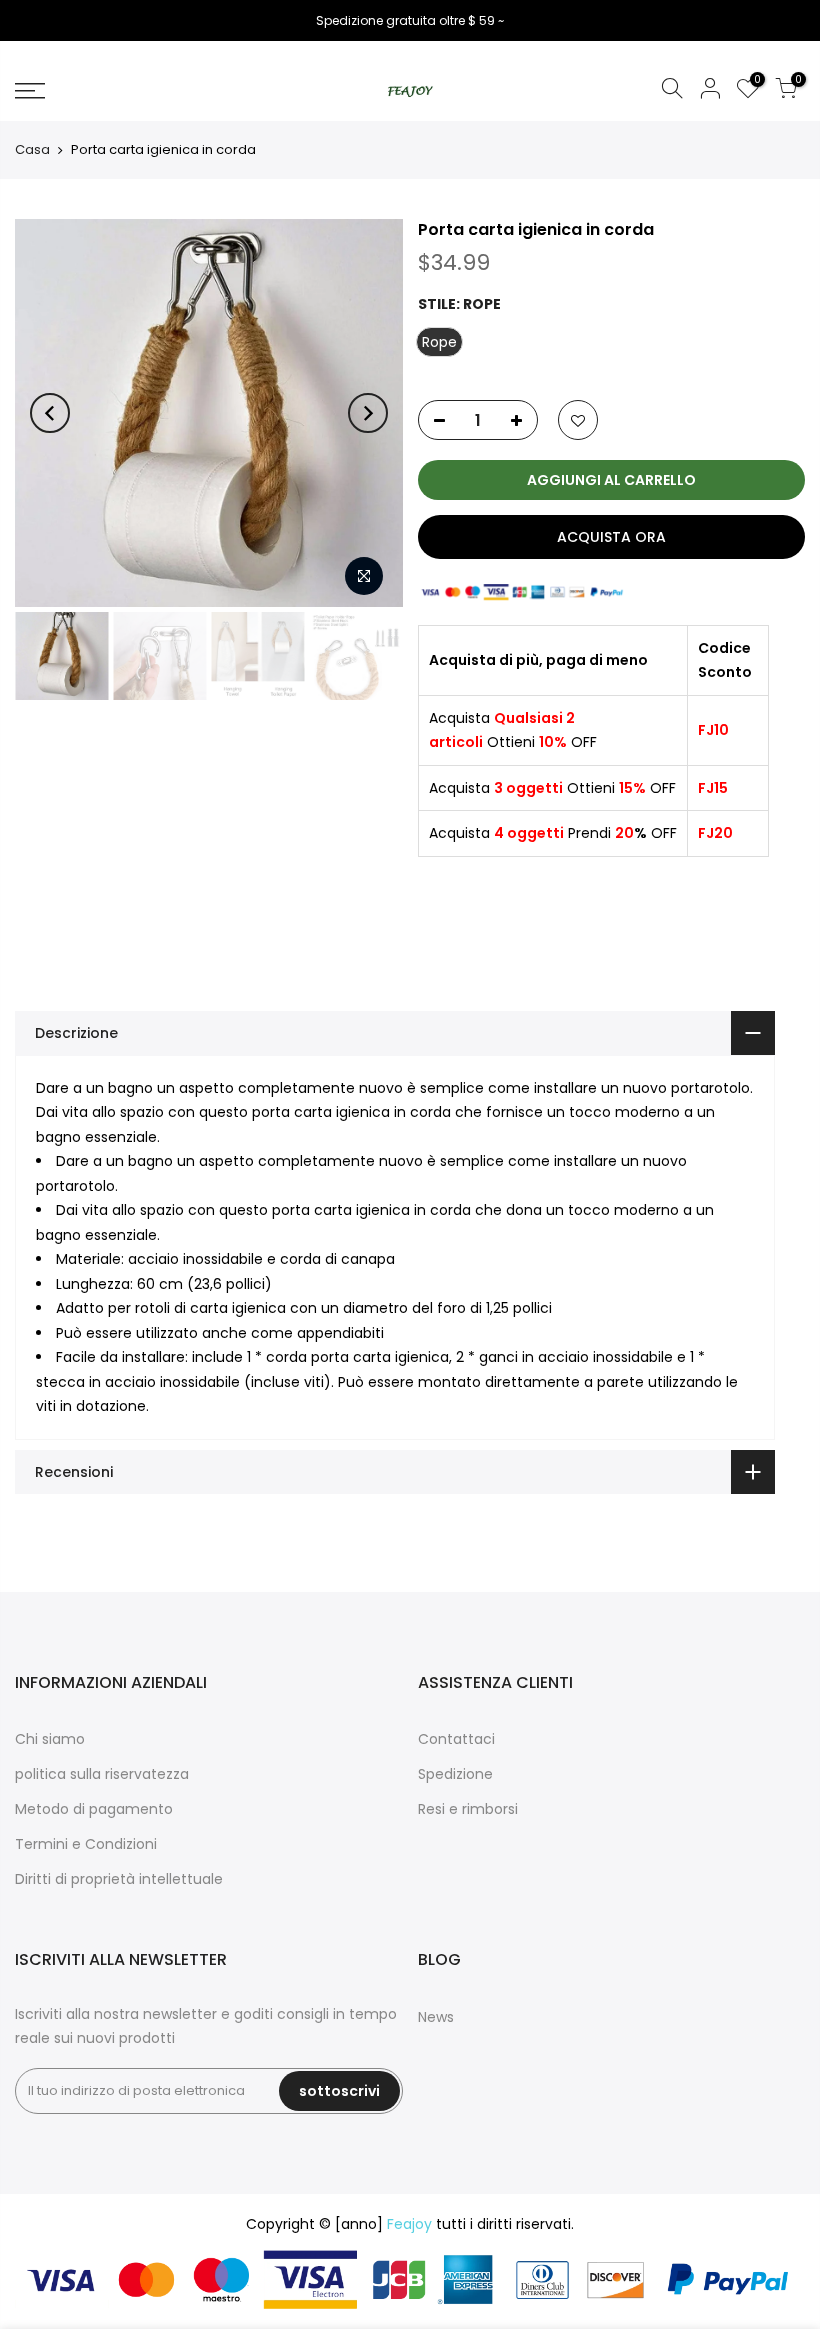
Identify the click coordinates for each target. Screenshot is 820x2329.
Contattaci (456, 1739)
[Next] (368, 413)
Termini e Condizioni (86, 1844)
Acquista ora (611, 537)
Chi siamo (50, 1739)
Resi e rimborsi (468, 1809)
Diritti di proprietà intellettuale (119, 1879)
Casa (32, 149)
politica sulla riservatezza (102, 1774)
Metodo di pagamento (94, 1809)
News (436, 2017)
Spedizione (455, 1774)
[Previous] (50, 413)
